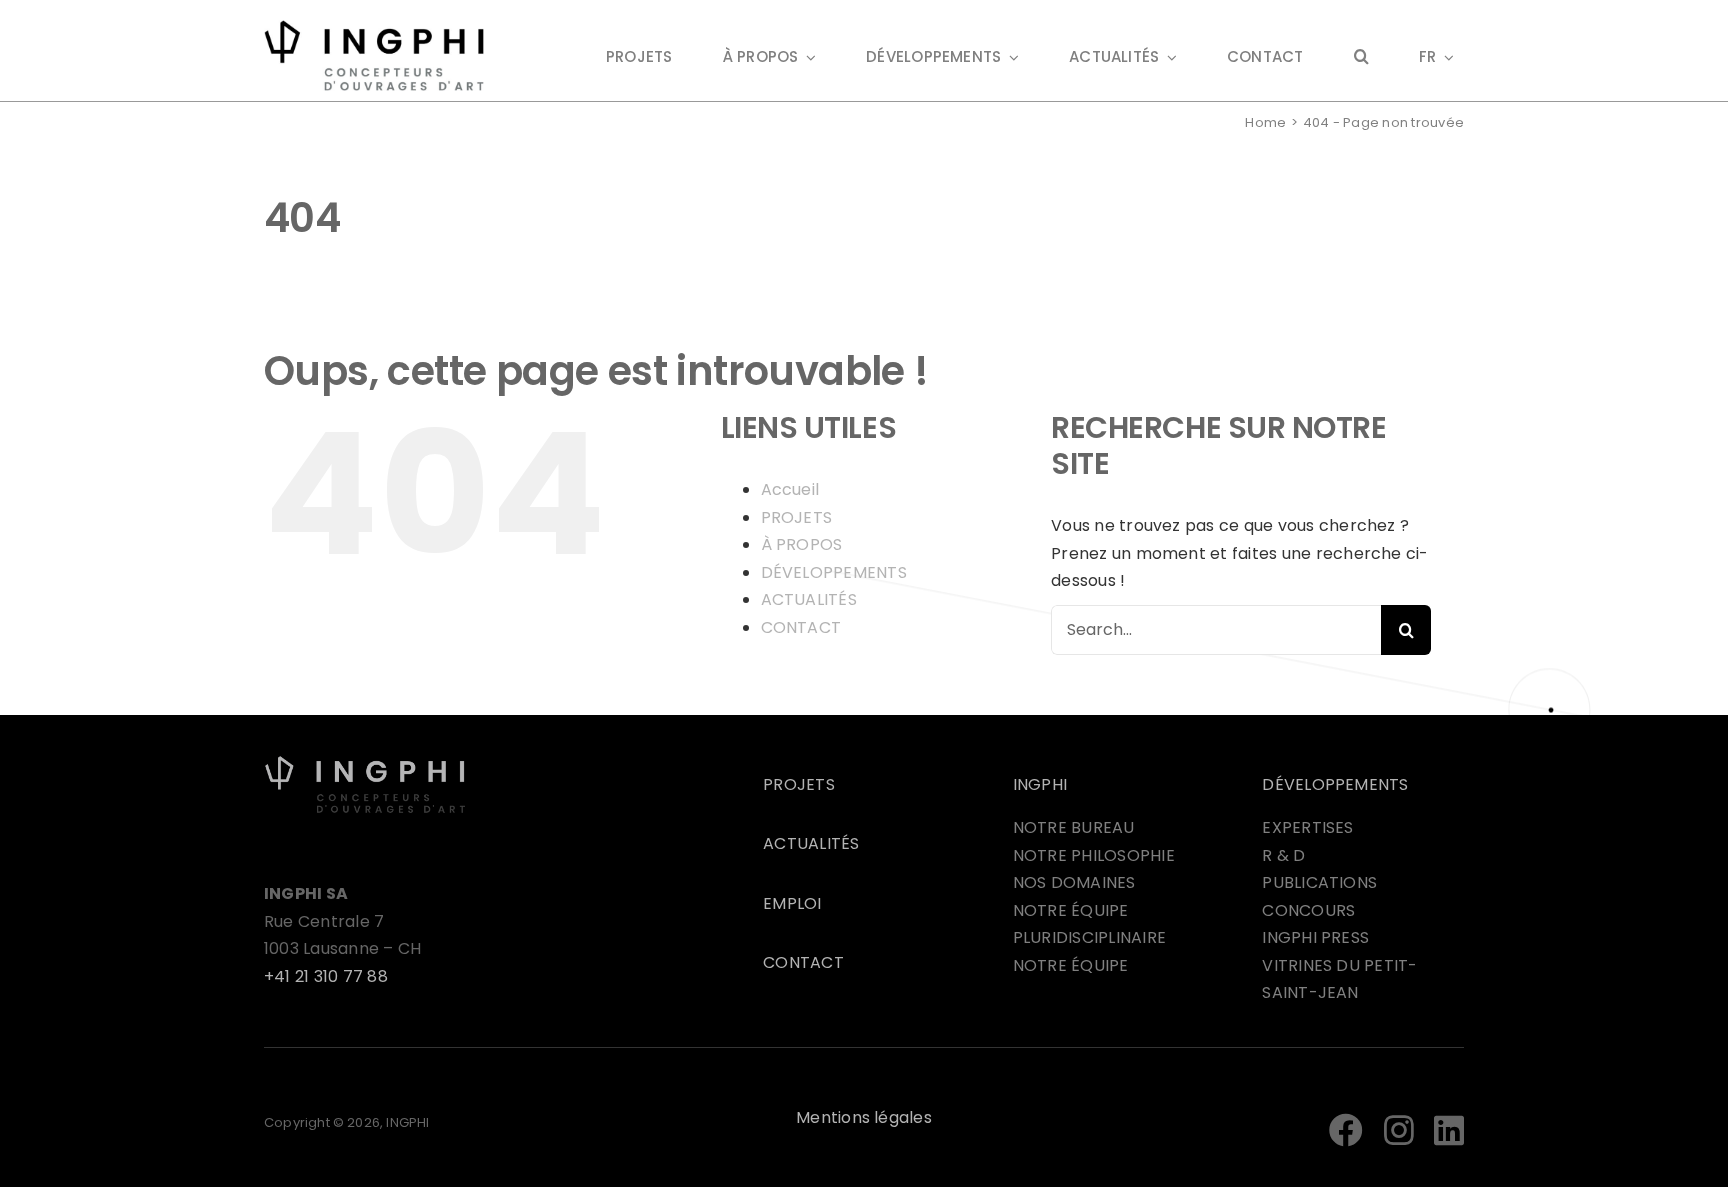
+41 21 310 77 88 (326, 976)
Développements (1335, 784)
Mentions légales (864, 1117)
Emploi (792, 903)
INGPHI (1040, 784)
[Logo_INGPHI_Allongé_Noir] (374, 27)
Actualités (811, 843)
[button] (1361, 58)
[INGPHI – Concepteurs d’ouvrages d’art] (365, 762)
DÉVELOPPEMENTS (834, 572)
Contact (803, 962)
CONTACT (801, 627)
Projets (799, 784)
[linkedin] (1449, 1130)
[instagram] (1399, 1130)
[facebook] (1346, 1130)
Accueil (790, 489)
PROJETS (797, 517)
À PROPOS (802, 544)
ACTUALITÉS (809, 599)
